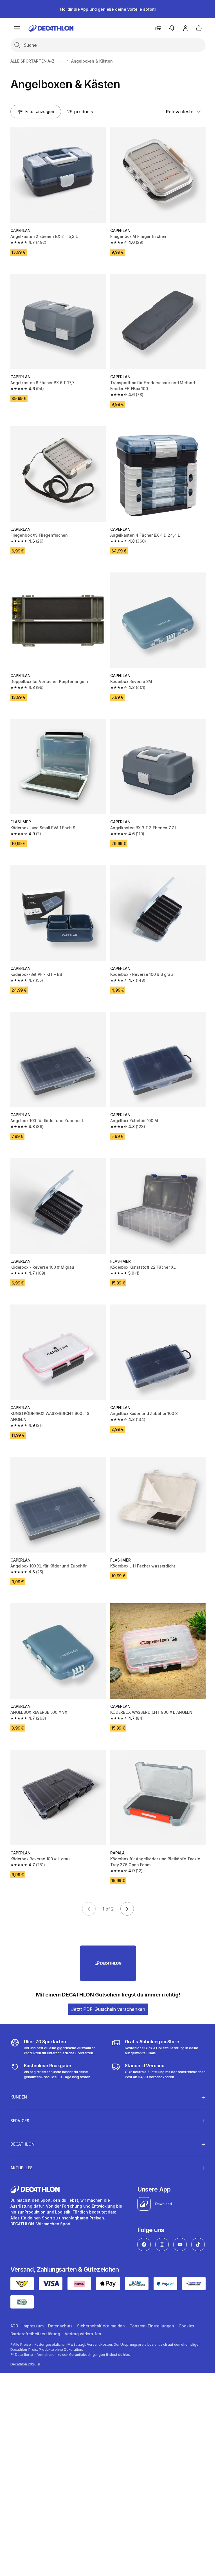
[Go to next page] (127, 1909)
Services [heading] (20, 2095)
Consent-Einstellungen (152, 2318)
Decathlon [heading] (22, 2119)
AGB (14, 2318)
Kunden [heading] (19, 2072)
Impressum (33, 2318)
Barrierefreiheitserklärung (35, 2326)
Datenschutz (60, 2318)
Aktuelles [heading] (22, 2142)
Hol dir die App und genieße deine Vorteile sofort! (108, 9)
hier (126, 2347)
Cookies (186, 2318)
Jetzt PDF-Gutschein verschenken (108, 2009)
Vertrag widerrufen (83, 2326)
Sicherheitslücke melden (101, 2318)
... (63, 61)
